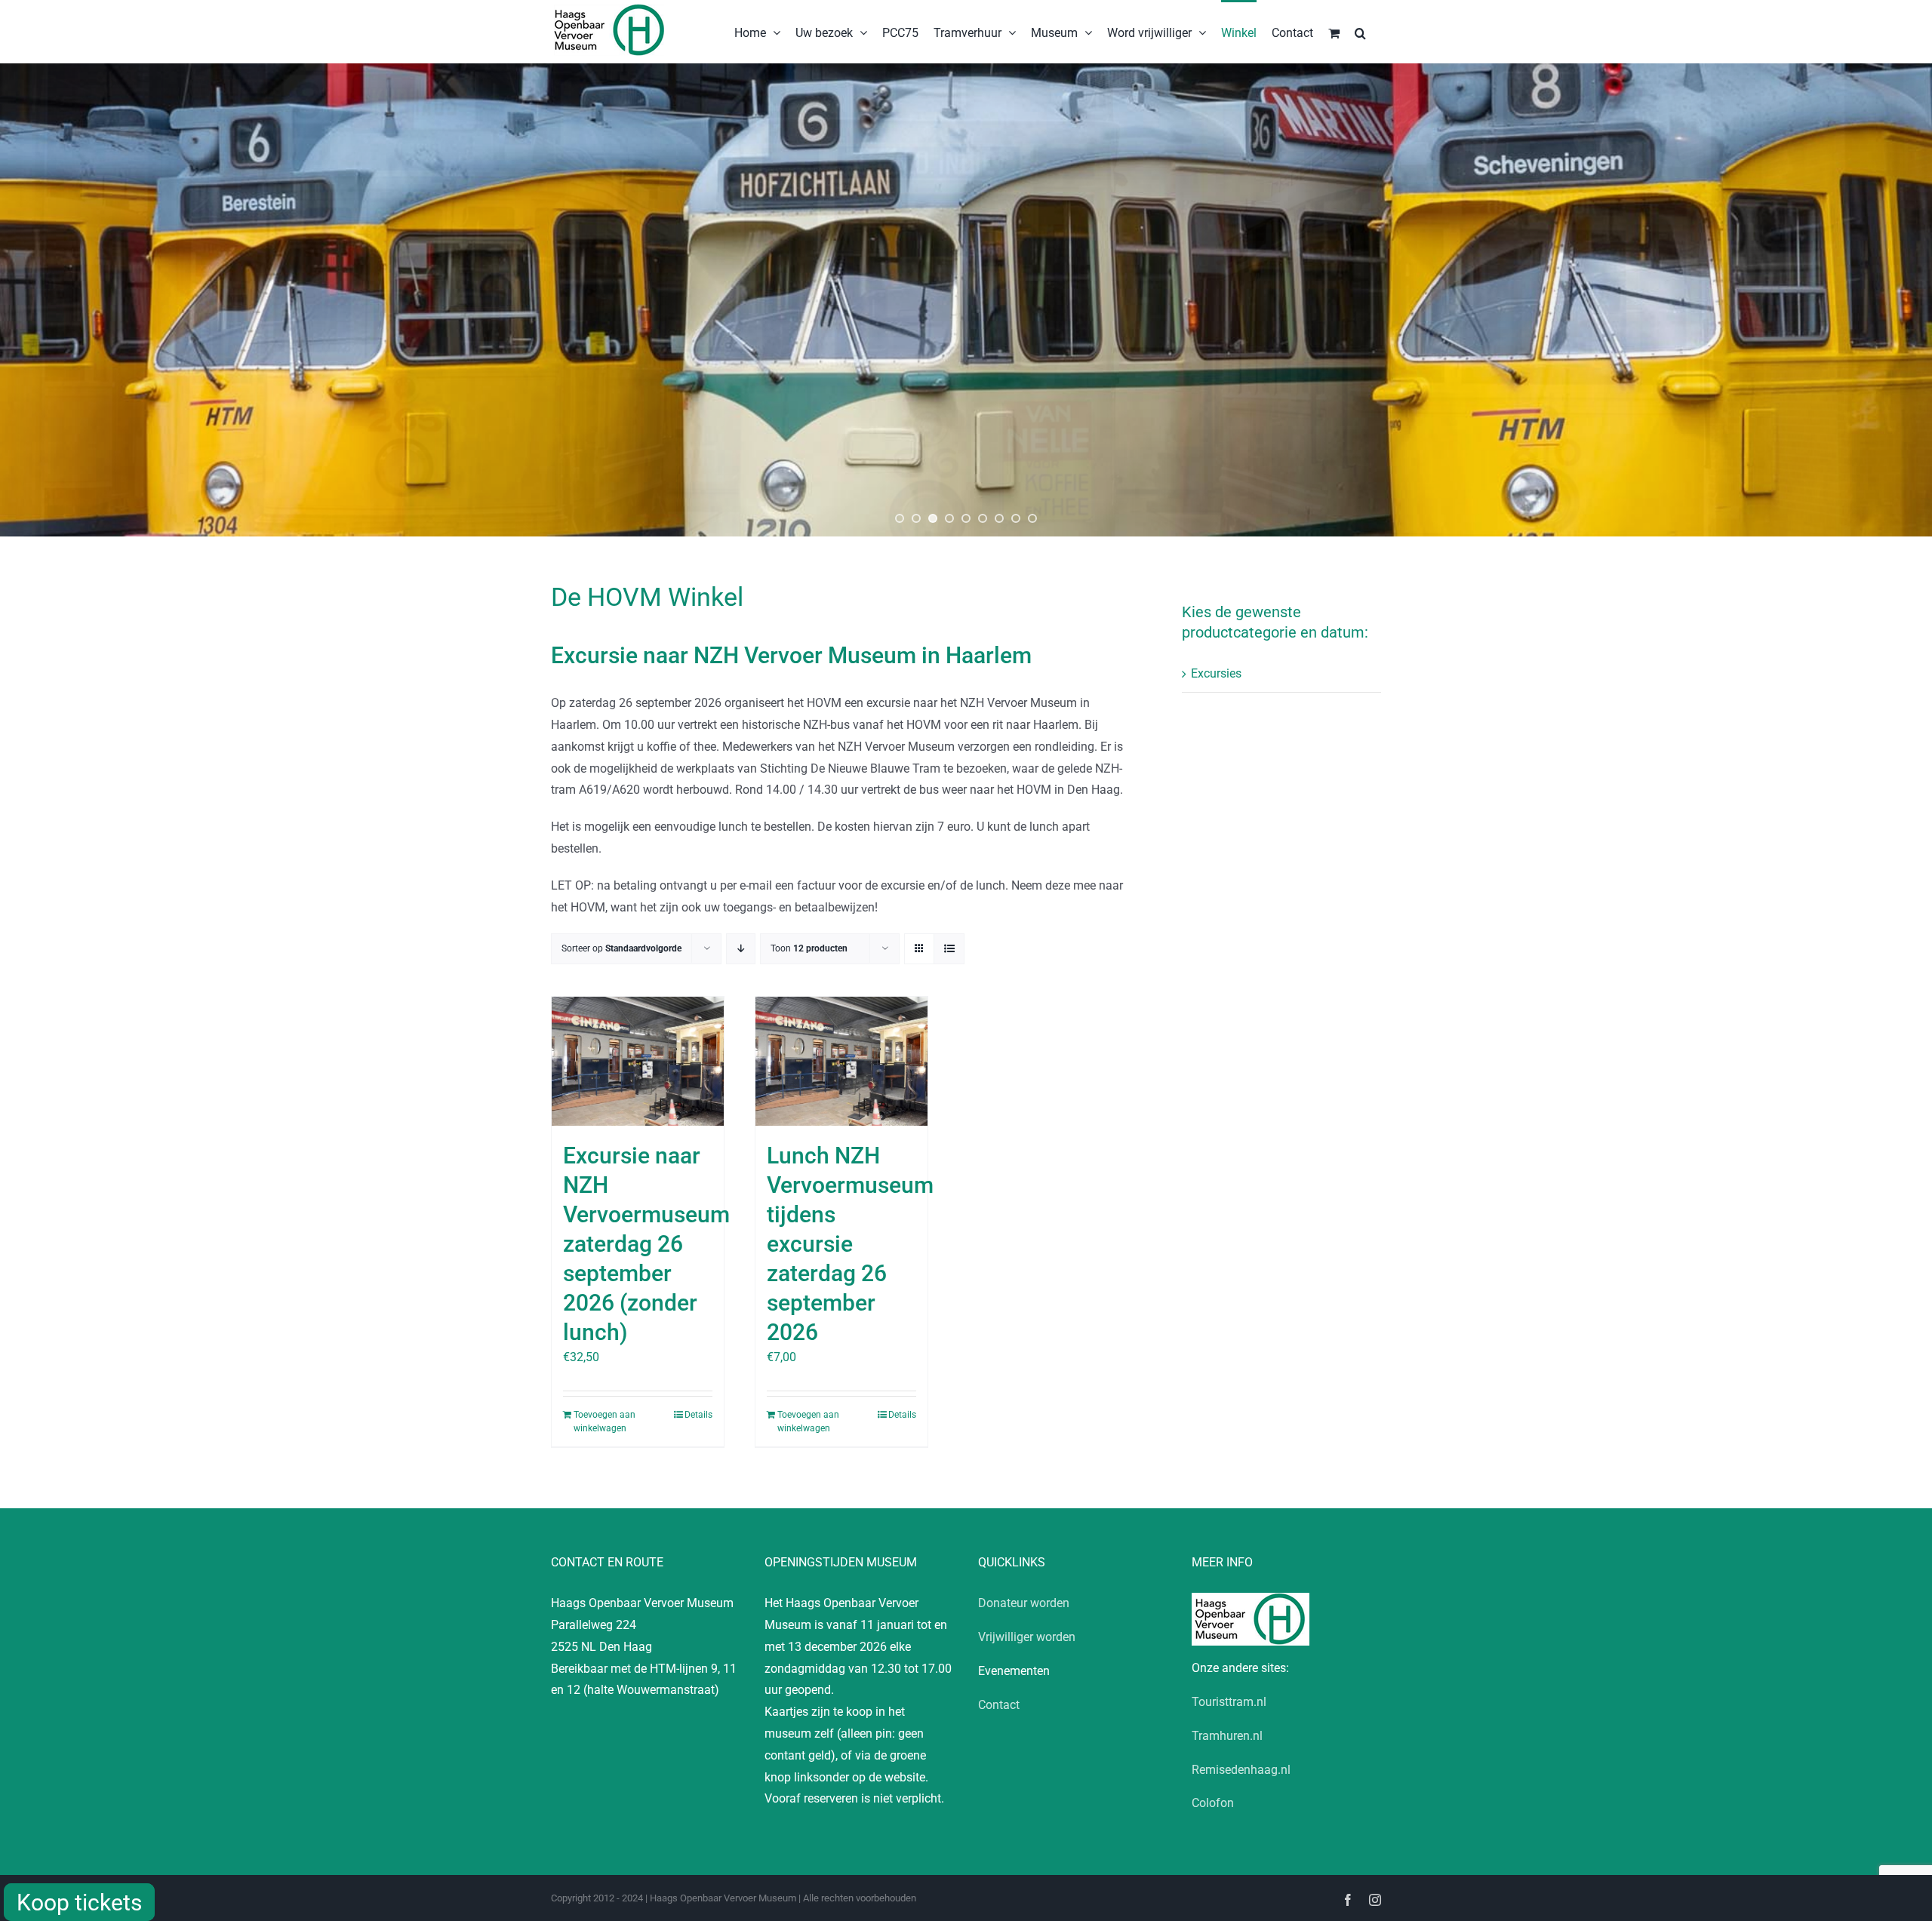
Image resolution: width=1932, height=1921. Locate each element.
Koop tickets (79, 1903)
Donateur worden (1024, 1603)
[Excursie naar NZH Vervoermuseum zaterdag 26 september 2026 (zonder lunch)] (638, 1061)
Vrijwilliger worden (1027, 1637)
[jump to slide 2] (916, 518)
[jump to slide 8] (1016, 518)
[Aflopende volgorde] (741, 949)
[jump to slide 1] (900, 518)
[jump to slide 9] (1032, 518)
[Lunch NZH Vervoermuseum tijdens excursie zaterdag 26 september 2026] (841, 1061)
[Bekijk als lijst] (949, 949)
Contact (999, 1705)
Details (698, 1415)
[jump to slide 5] (966, 518)
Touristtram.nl (1229, 1702)
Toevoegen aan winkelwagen (605, 1422)
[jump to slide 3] (933, 518)
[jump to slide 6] (983, 518)
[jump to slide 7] (999, 518)
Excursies (1216, 673)
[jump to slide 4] (949, 518)
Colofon (1213, 1803)
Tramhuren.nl (1227, 1736)
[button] (1360, 32)
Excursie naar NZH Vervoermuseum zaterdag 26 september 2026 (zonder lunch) (646, 1244)
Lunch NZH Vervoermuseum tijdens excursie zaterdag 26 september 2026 (850, 1244)
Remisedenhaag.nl (1241, 1770)
